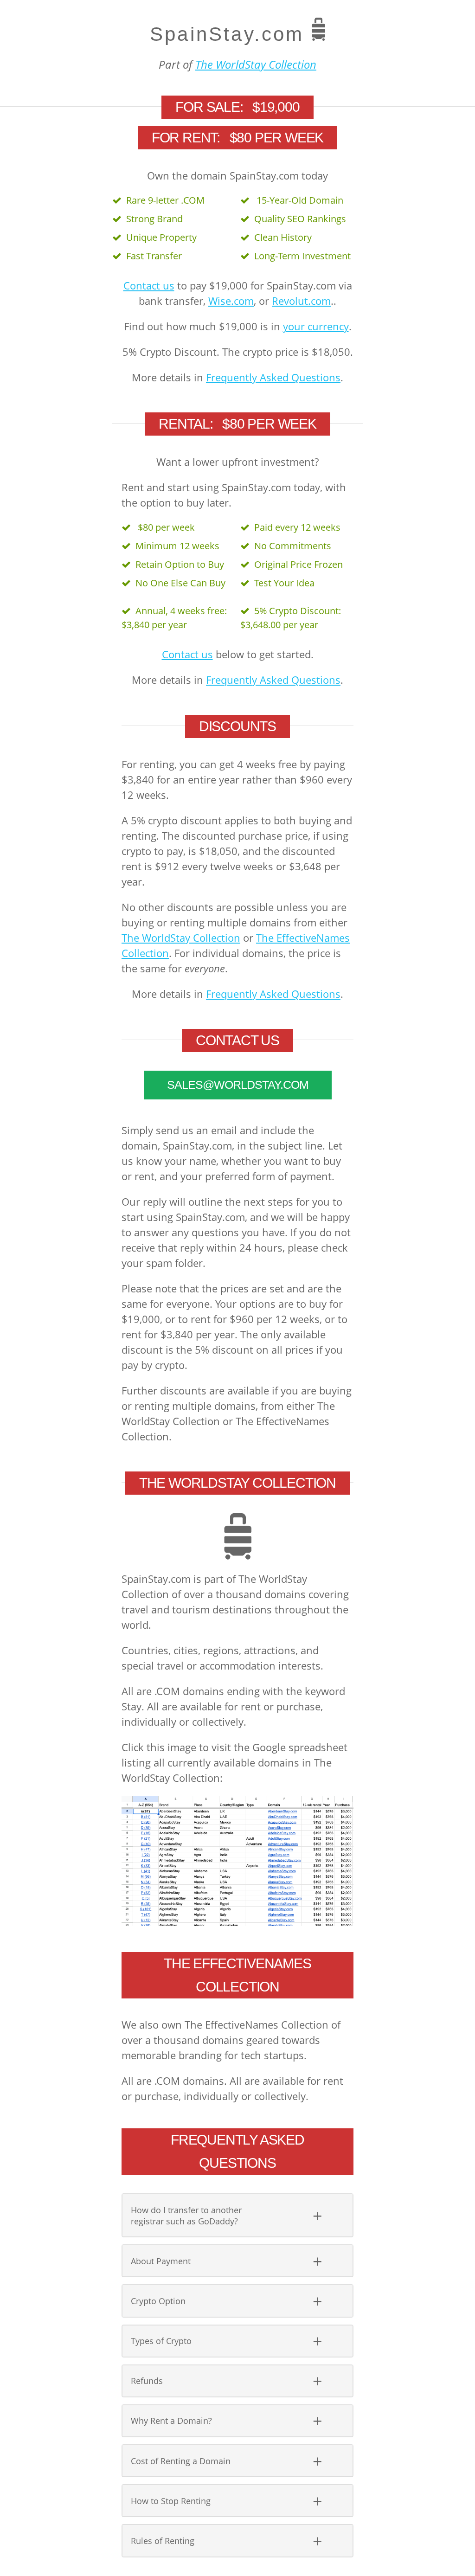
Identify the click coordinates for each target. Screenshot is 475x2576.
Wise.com (231, 301)
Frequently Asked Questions (273, 377)
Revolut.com (301, 301)
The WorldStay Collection (256, 64)
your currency (316, 326)
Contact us (149, 285)
